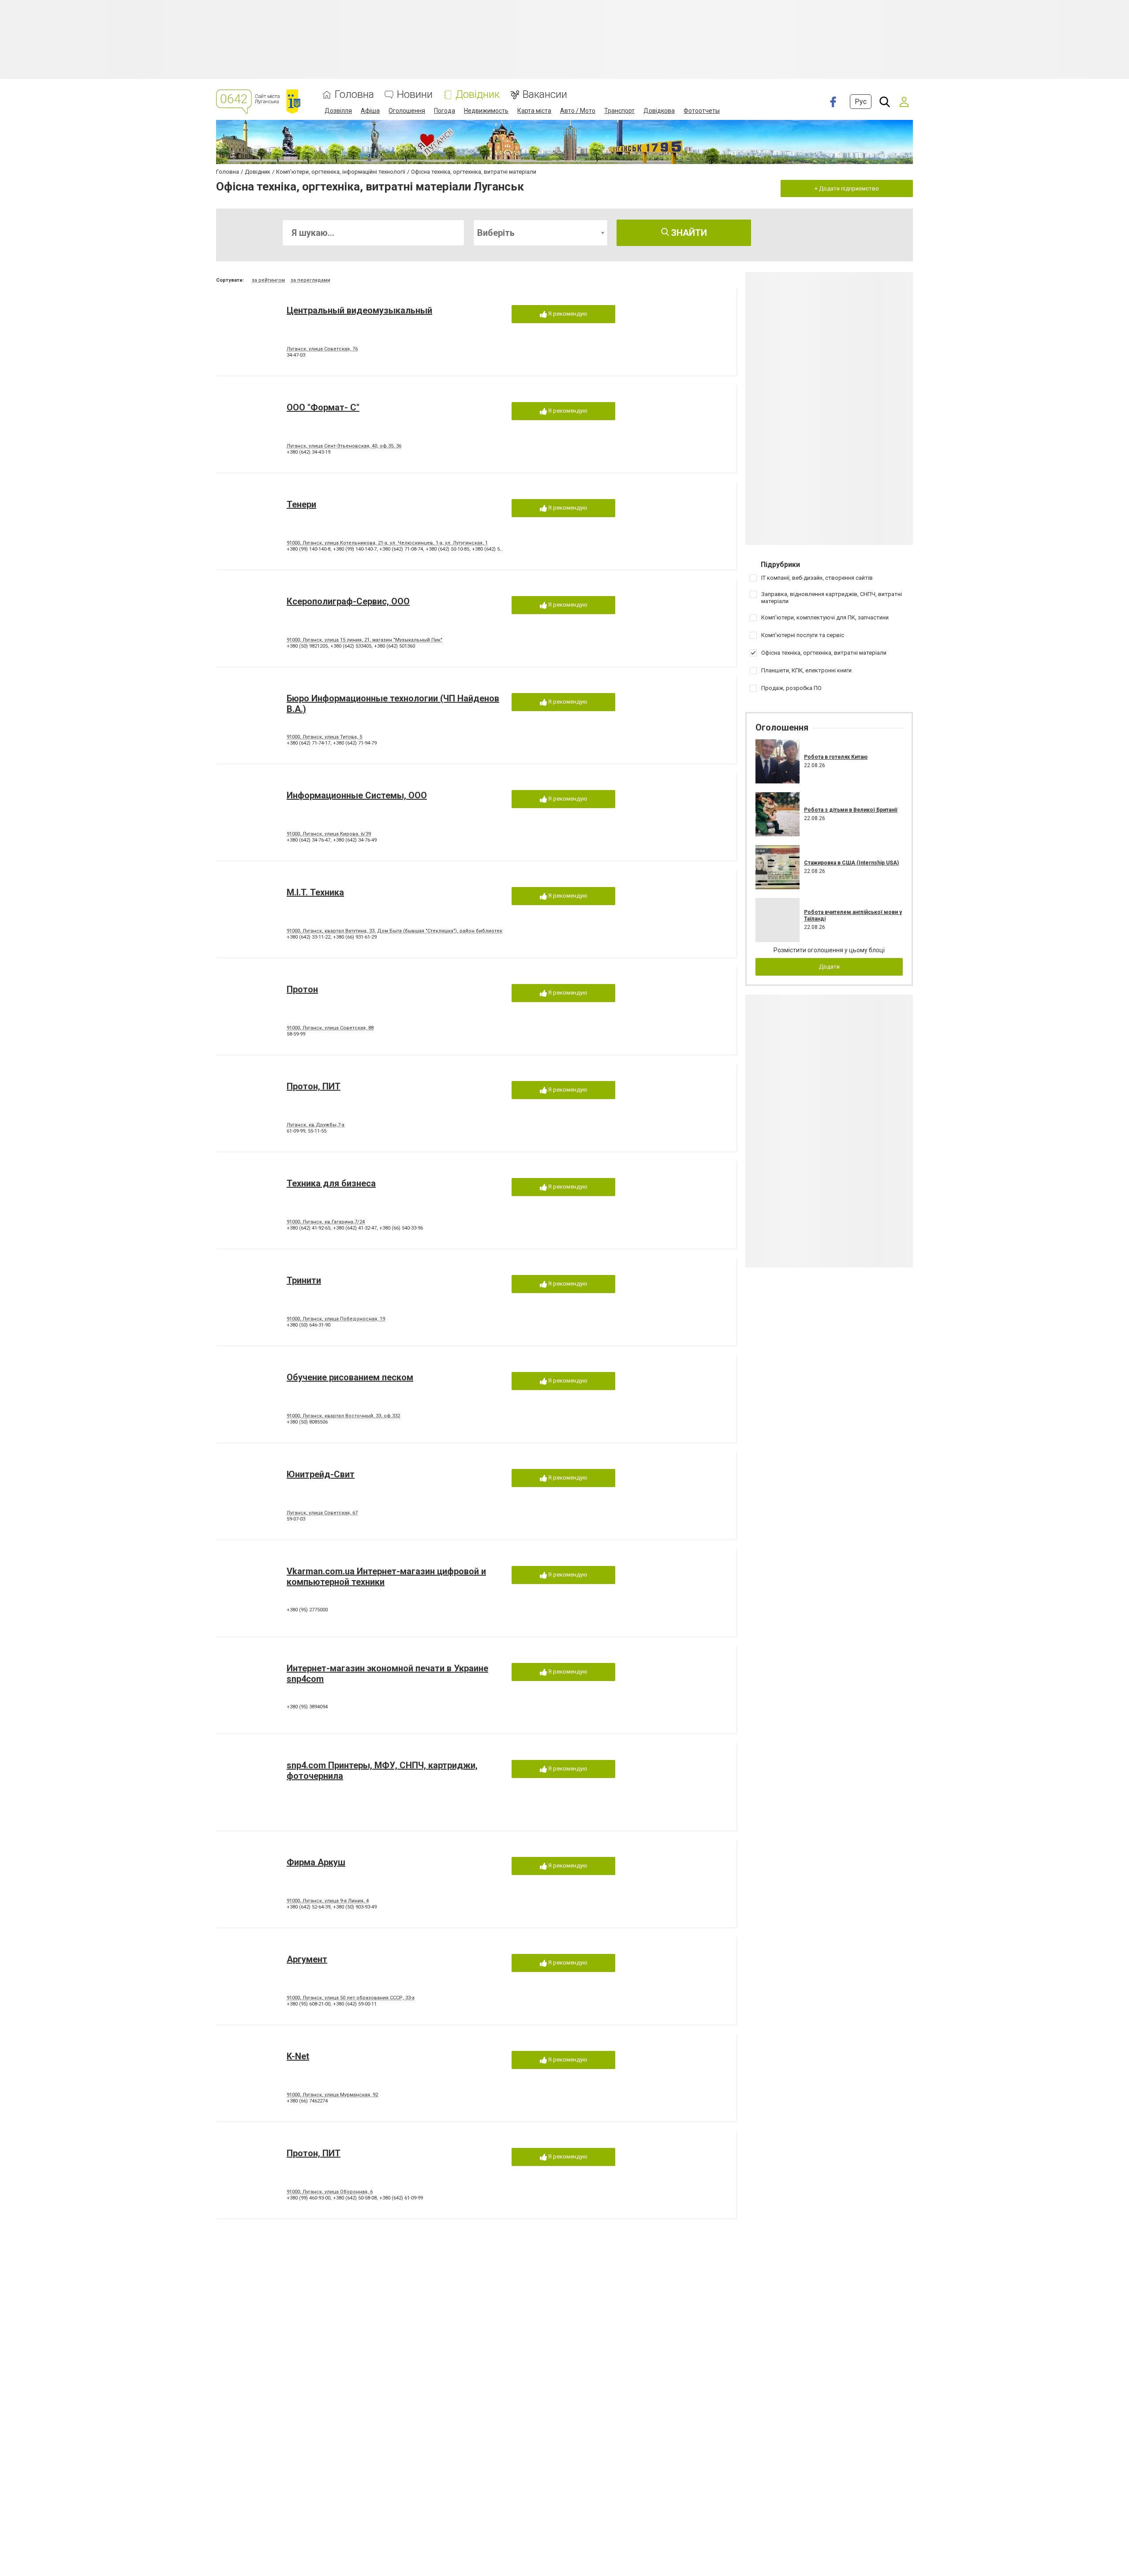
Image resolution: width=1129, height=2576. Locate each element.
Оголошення (407, 111)
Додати (829, 967)
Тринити (304, 1280)
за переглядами (310, 280)
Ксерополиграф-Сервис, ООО (348, 601)
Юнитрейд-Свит (321, 1474)
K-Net (298, 2056)
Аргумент (307, 1959)
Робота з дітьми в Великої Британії (851, 810)
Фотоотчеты (702, 111)
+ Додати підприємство (847, 188)
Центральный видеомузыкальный (359, 310)
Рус (861, 102)
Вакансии (545, 95)
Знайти (688, 233)
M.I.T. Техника (315, 892)
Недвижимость (486, 111)
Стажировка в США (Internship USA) (851, 863)
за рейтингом (268, 280)
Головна (354, 95)
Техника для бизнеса (331, 1183)
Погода (445, 111)
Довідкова (659, 111)
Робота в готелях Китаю (836, 757)
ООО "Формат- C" (323, 407)
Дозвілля (338, 111)
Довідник (478, 95)
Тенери (301, 504)
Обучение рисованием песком (350, 1377)
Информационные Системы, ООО (357, 795)
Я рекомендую (567, 314)
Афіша (370, 111)
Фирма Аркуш (316, 1862)
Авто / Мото (578, 111)
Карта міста (534, 111)
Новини (415, 95)
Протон (302, 989)
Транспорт (619, 111)
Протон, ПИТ (314, 1086)
